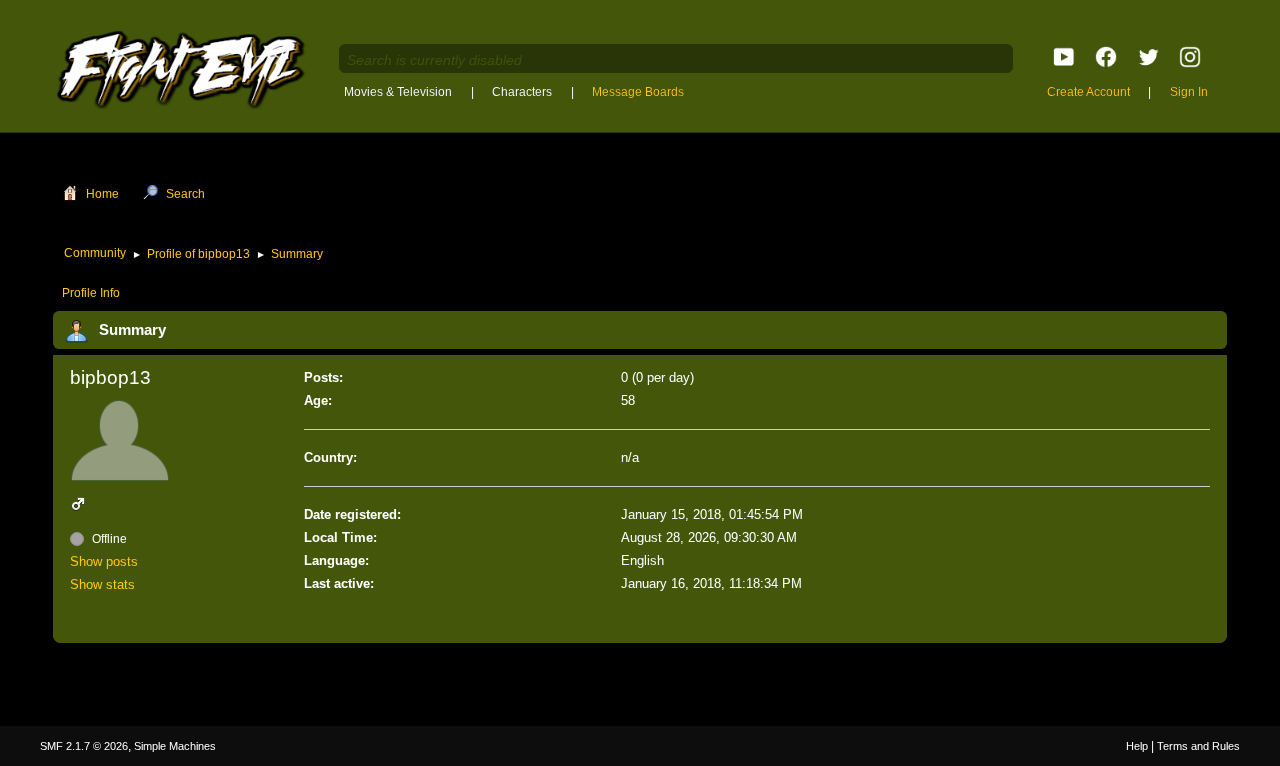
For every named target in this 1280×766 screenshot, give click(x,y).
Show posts (104, 561)
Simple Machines (175, 746)
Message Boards (638, 92)
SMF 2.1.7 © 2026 (84, 746)
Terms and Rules (1198, 746)
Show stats (102, 584)
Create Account (1088, 92)
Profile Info (91, 293)
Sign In (1189, 92)
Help (1137, 746)
